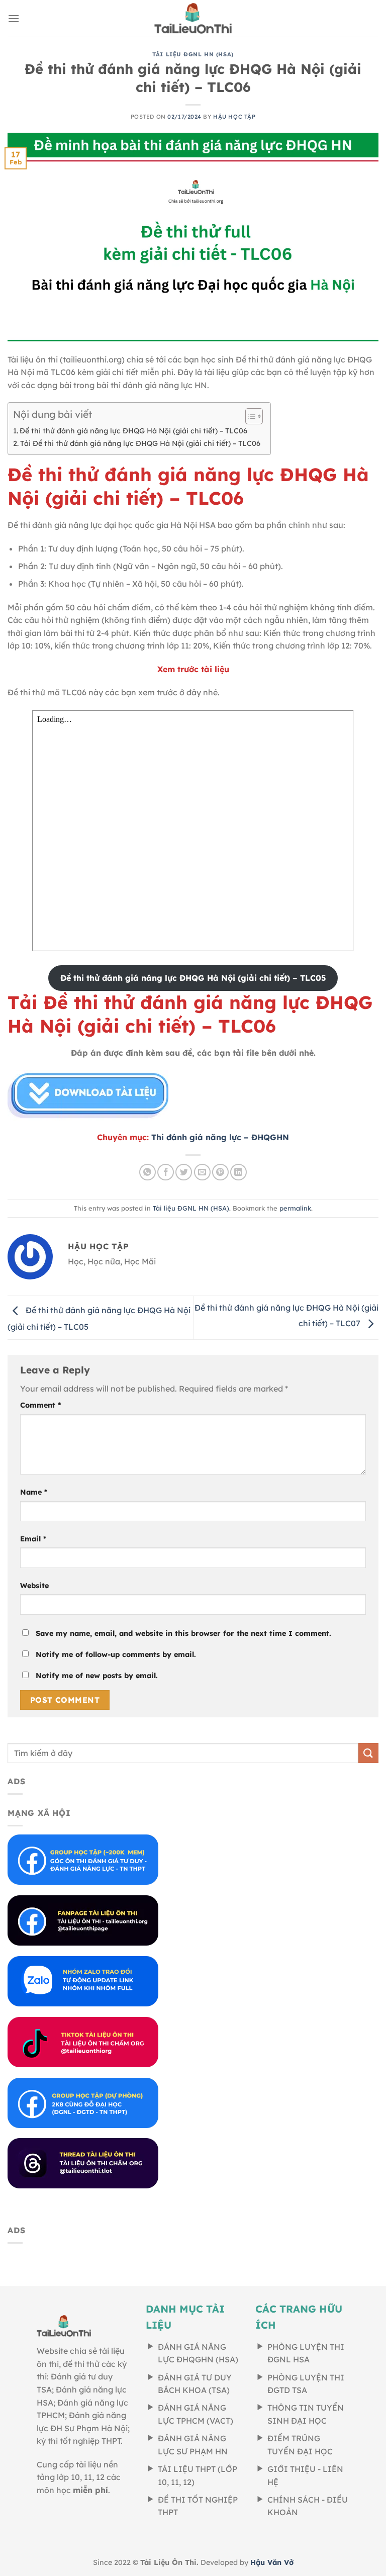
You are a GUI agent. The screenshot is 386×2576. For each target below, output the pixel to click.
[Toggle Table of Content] (249, 416)
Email (33, 1539)
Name (34, 1492)
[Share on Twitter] (184, 1172)
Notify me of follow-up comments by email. (116, 1654)
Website (34, 1586)
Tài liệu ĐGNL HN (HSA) (193, 54)
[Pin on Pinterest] (220, 1172)
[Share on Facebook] (166, 1172)
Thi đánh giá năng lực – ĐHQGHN (220, 1137)
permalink (295, 1208)
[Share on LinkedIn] (238, 1172)
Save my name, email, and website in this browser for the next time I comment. (183, 1633)
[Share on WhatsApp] (148, 1172)
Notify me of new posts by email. (97, 1676)
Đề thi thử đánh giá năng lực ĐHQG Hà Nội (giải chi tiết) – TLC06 (133, 431)
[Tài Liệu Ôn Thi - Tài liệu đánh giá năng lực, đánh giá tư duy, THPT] (193, 18)
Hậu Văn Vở (272, 2562)
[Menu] (14, 18)
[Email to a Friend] (202, 1172)
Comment (40, 1405)
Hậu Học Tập (234, 117)
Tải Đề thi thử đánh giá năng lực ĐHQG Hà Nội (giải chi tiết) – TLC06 (140, 443)
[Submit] (368, 1753)
